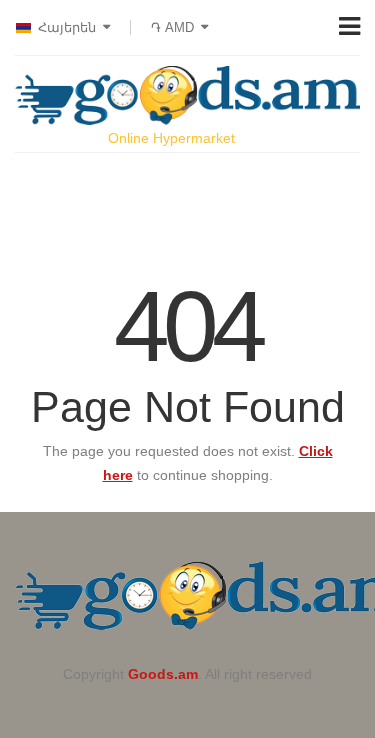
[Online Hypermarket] (187, 95)
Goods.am (163, 674)
